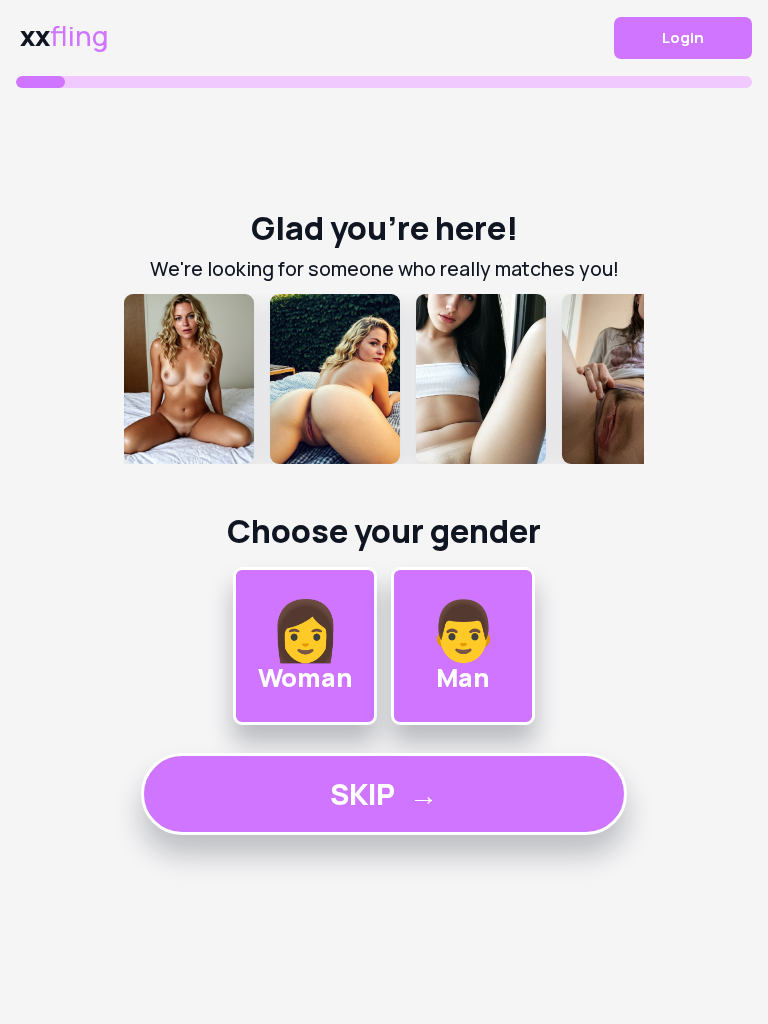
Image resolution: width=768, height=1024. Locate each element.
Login (683, 37)
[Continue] (384, 379)
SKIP (384, 794)
